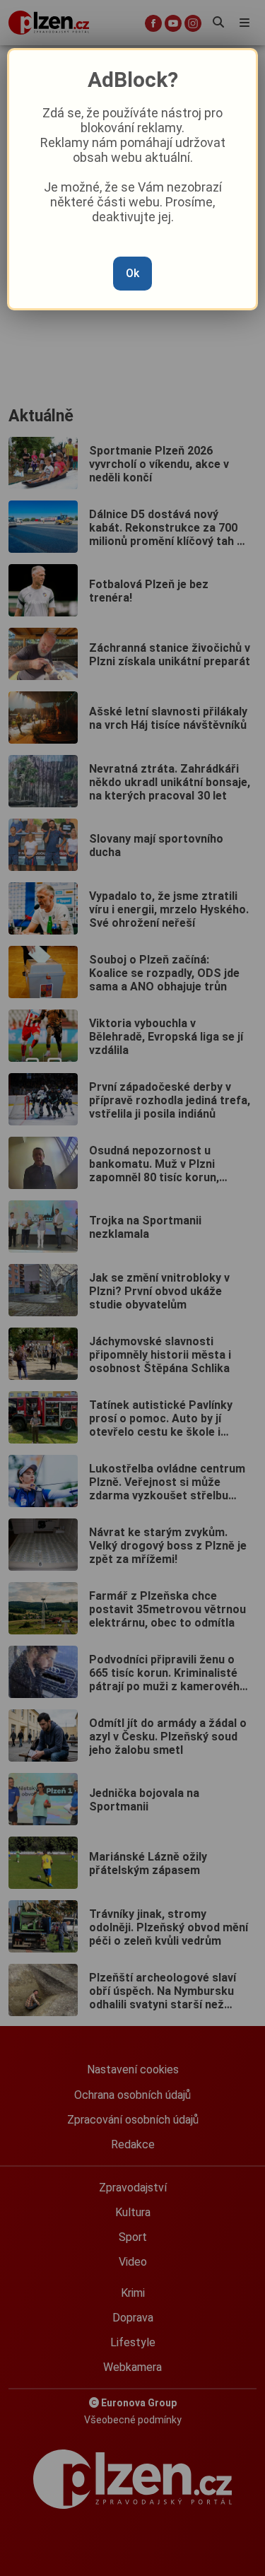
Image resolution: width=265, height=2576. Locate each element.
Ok (132, 273)
